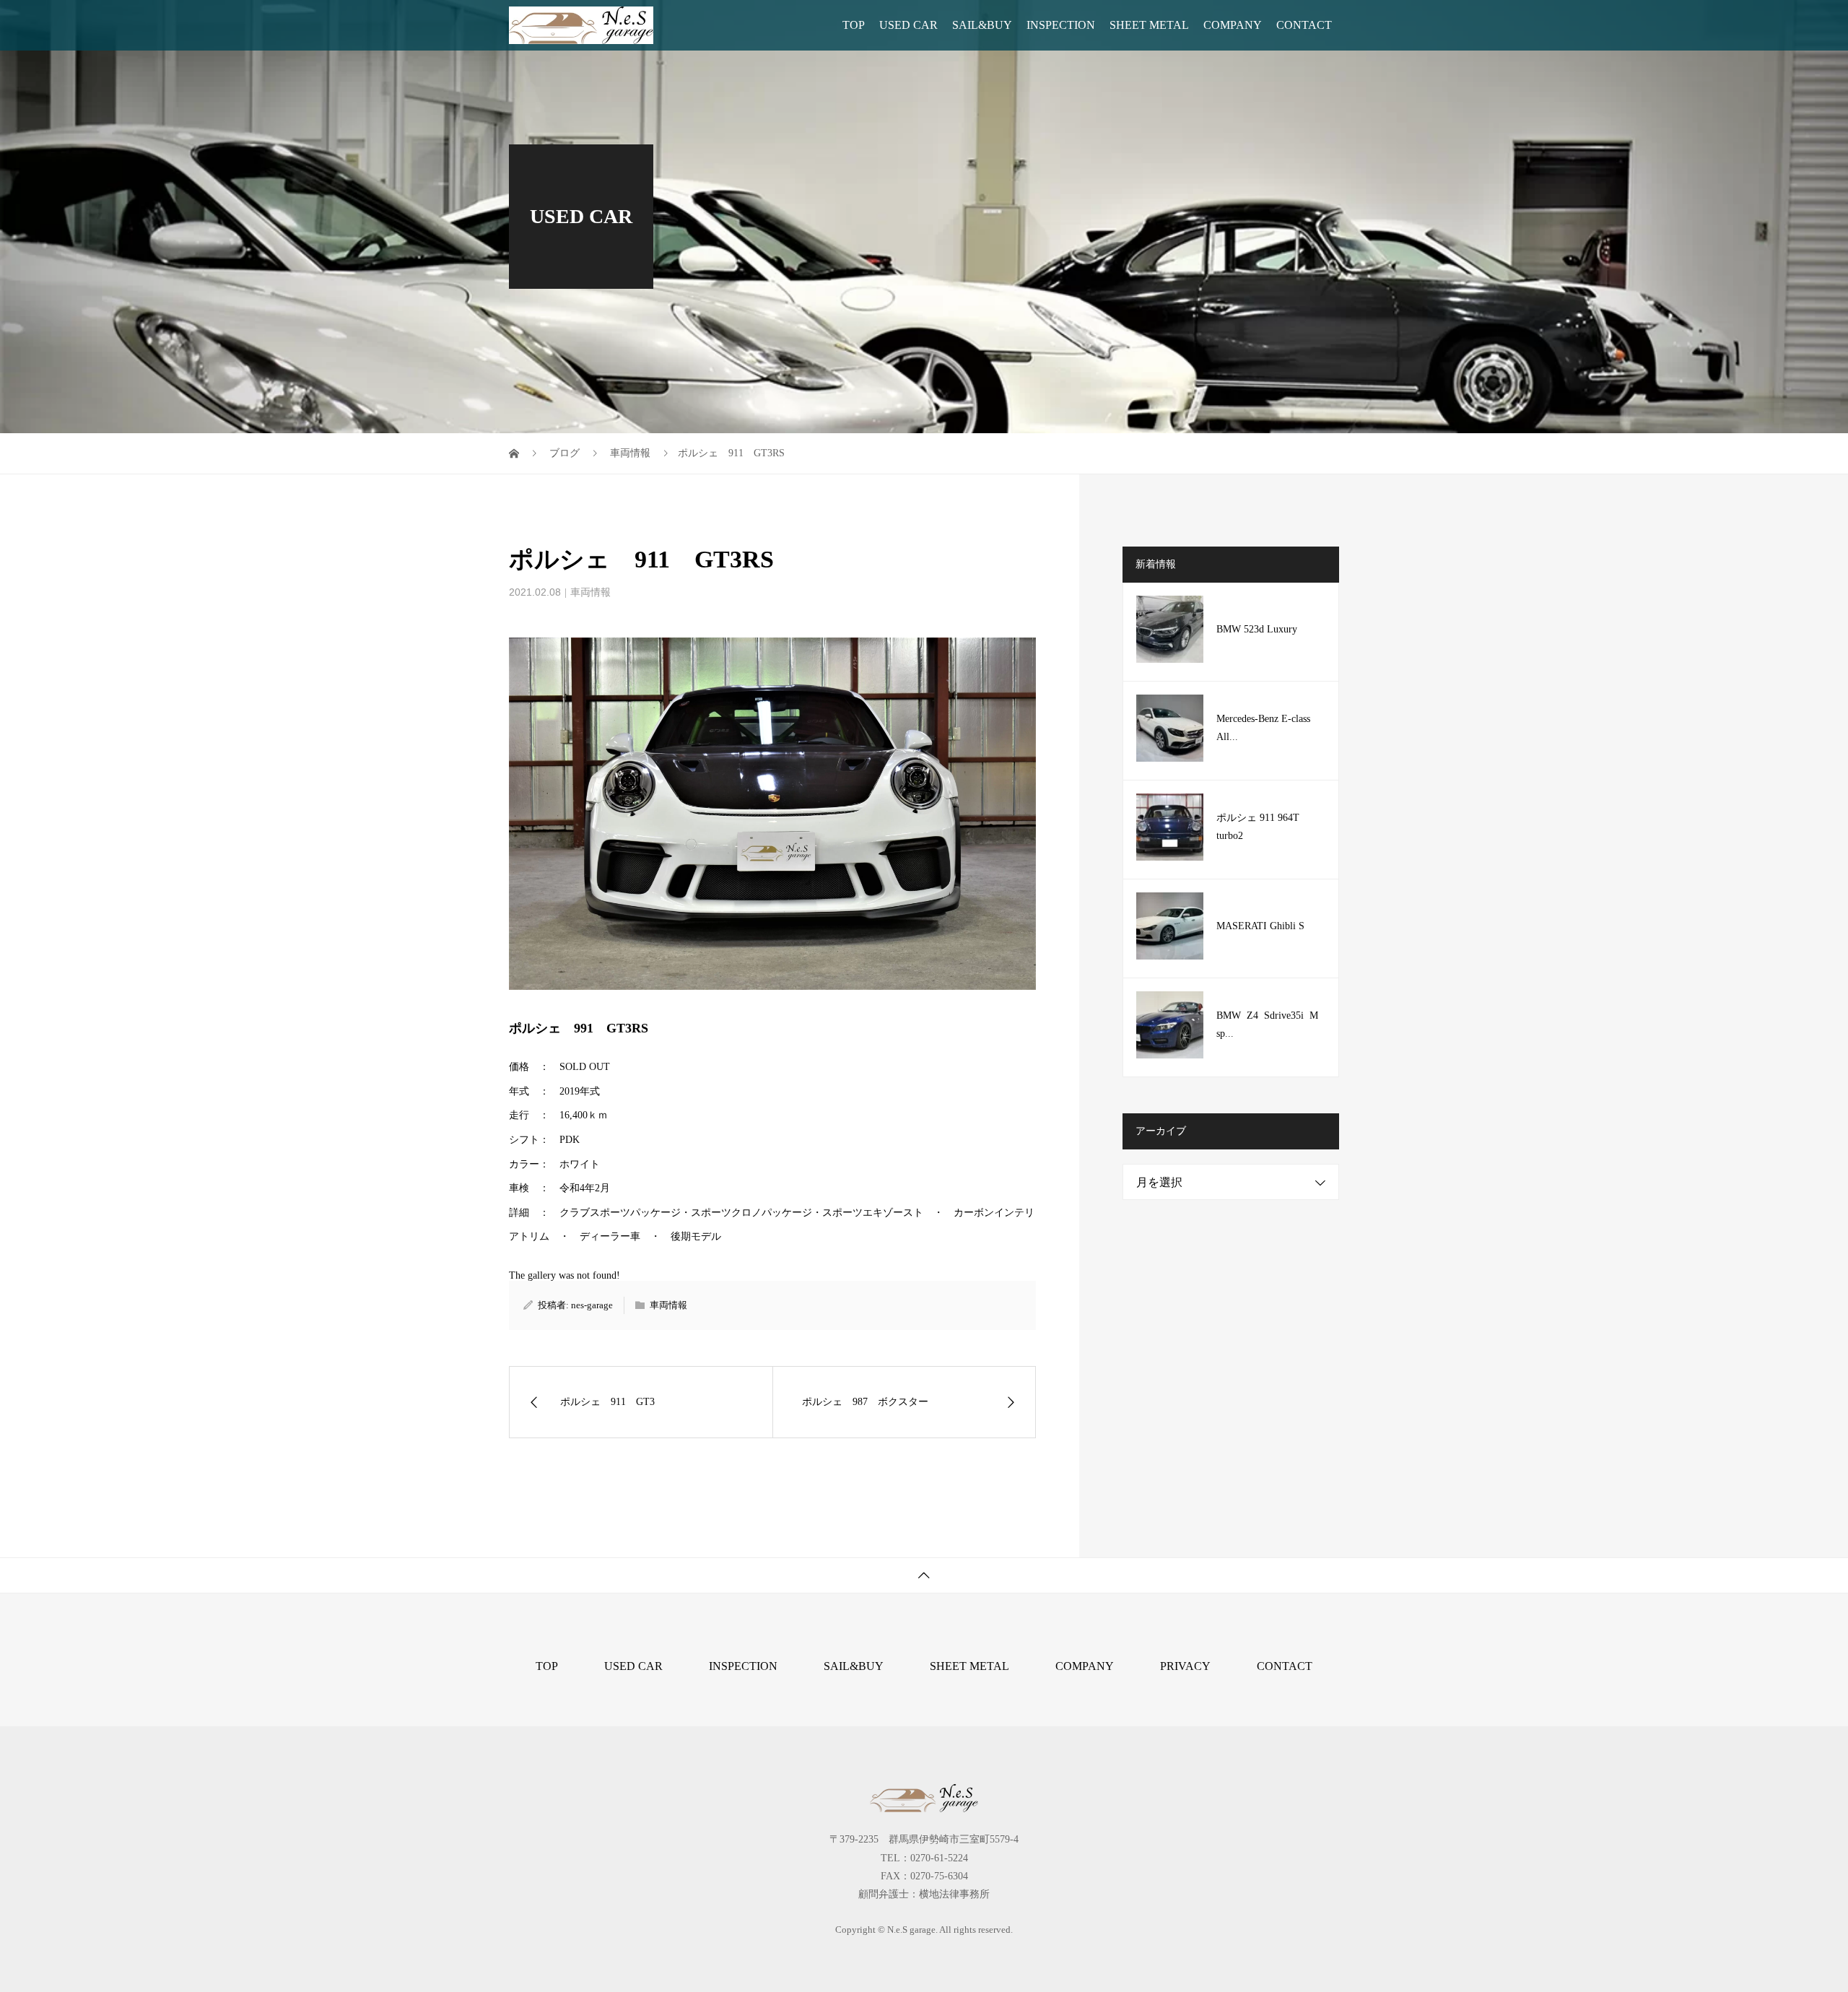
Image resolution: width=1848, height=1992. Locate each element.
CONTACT (1304, 25)
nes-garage (592, 1305)
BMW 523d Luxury (1257, 629)
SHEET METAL (1149, 25)
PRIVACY (1185, 1666)
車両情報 (590, 592)
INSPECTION (1061, 25)
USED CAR (908, 25)
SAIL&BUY (982, 25)
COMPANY (1233, 25)
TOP (854, 25)
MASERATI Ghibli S (1260, 926)
